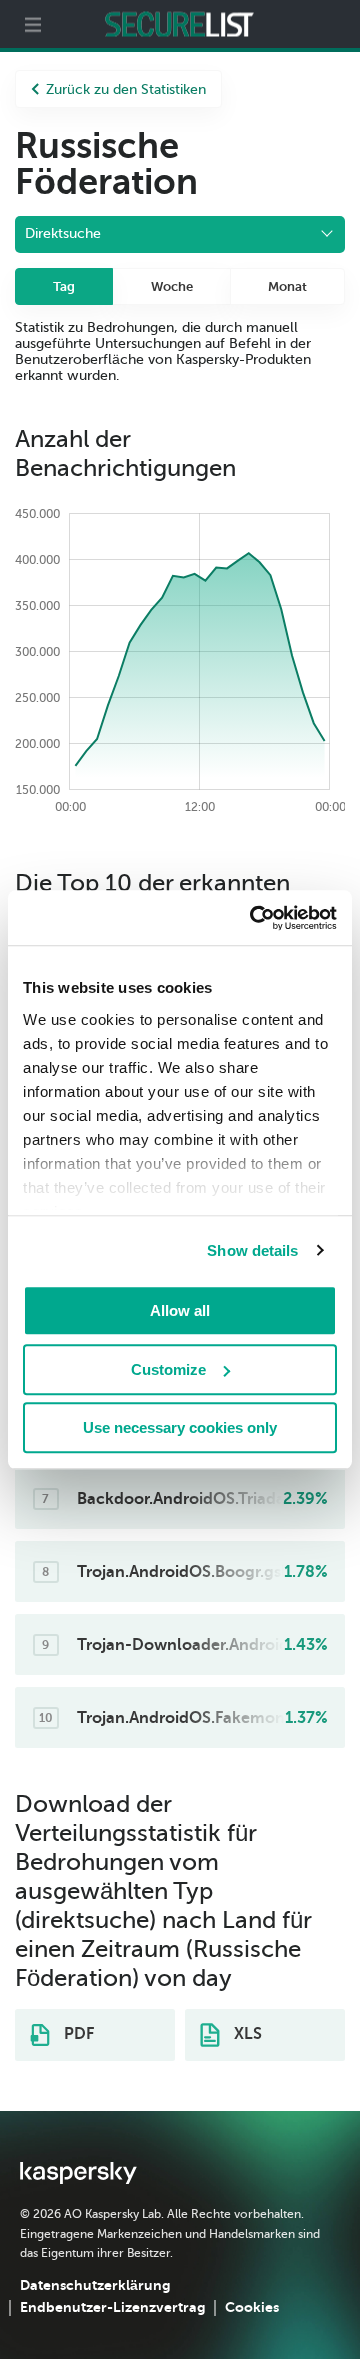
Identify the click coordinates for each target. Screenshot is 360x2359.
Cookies (252, 2307)
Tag (64, 286)
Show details (252, 1250)
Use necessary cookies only (180, 1427)
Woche (172, 286)
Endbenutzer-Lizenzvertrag (112, 2307)
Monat (287, 286)
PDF (77, 2034)
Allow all (180, 1310)
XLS (246, 2034)
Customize (168, 1369)
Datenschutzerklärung (95, 2285)
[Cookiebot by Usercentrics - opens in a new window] (254, 918)
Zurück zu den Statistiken (126, 89)
